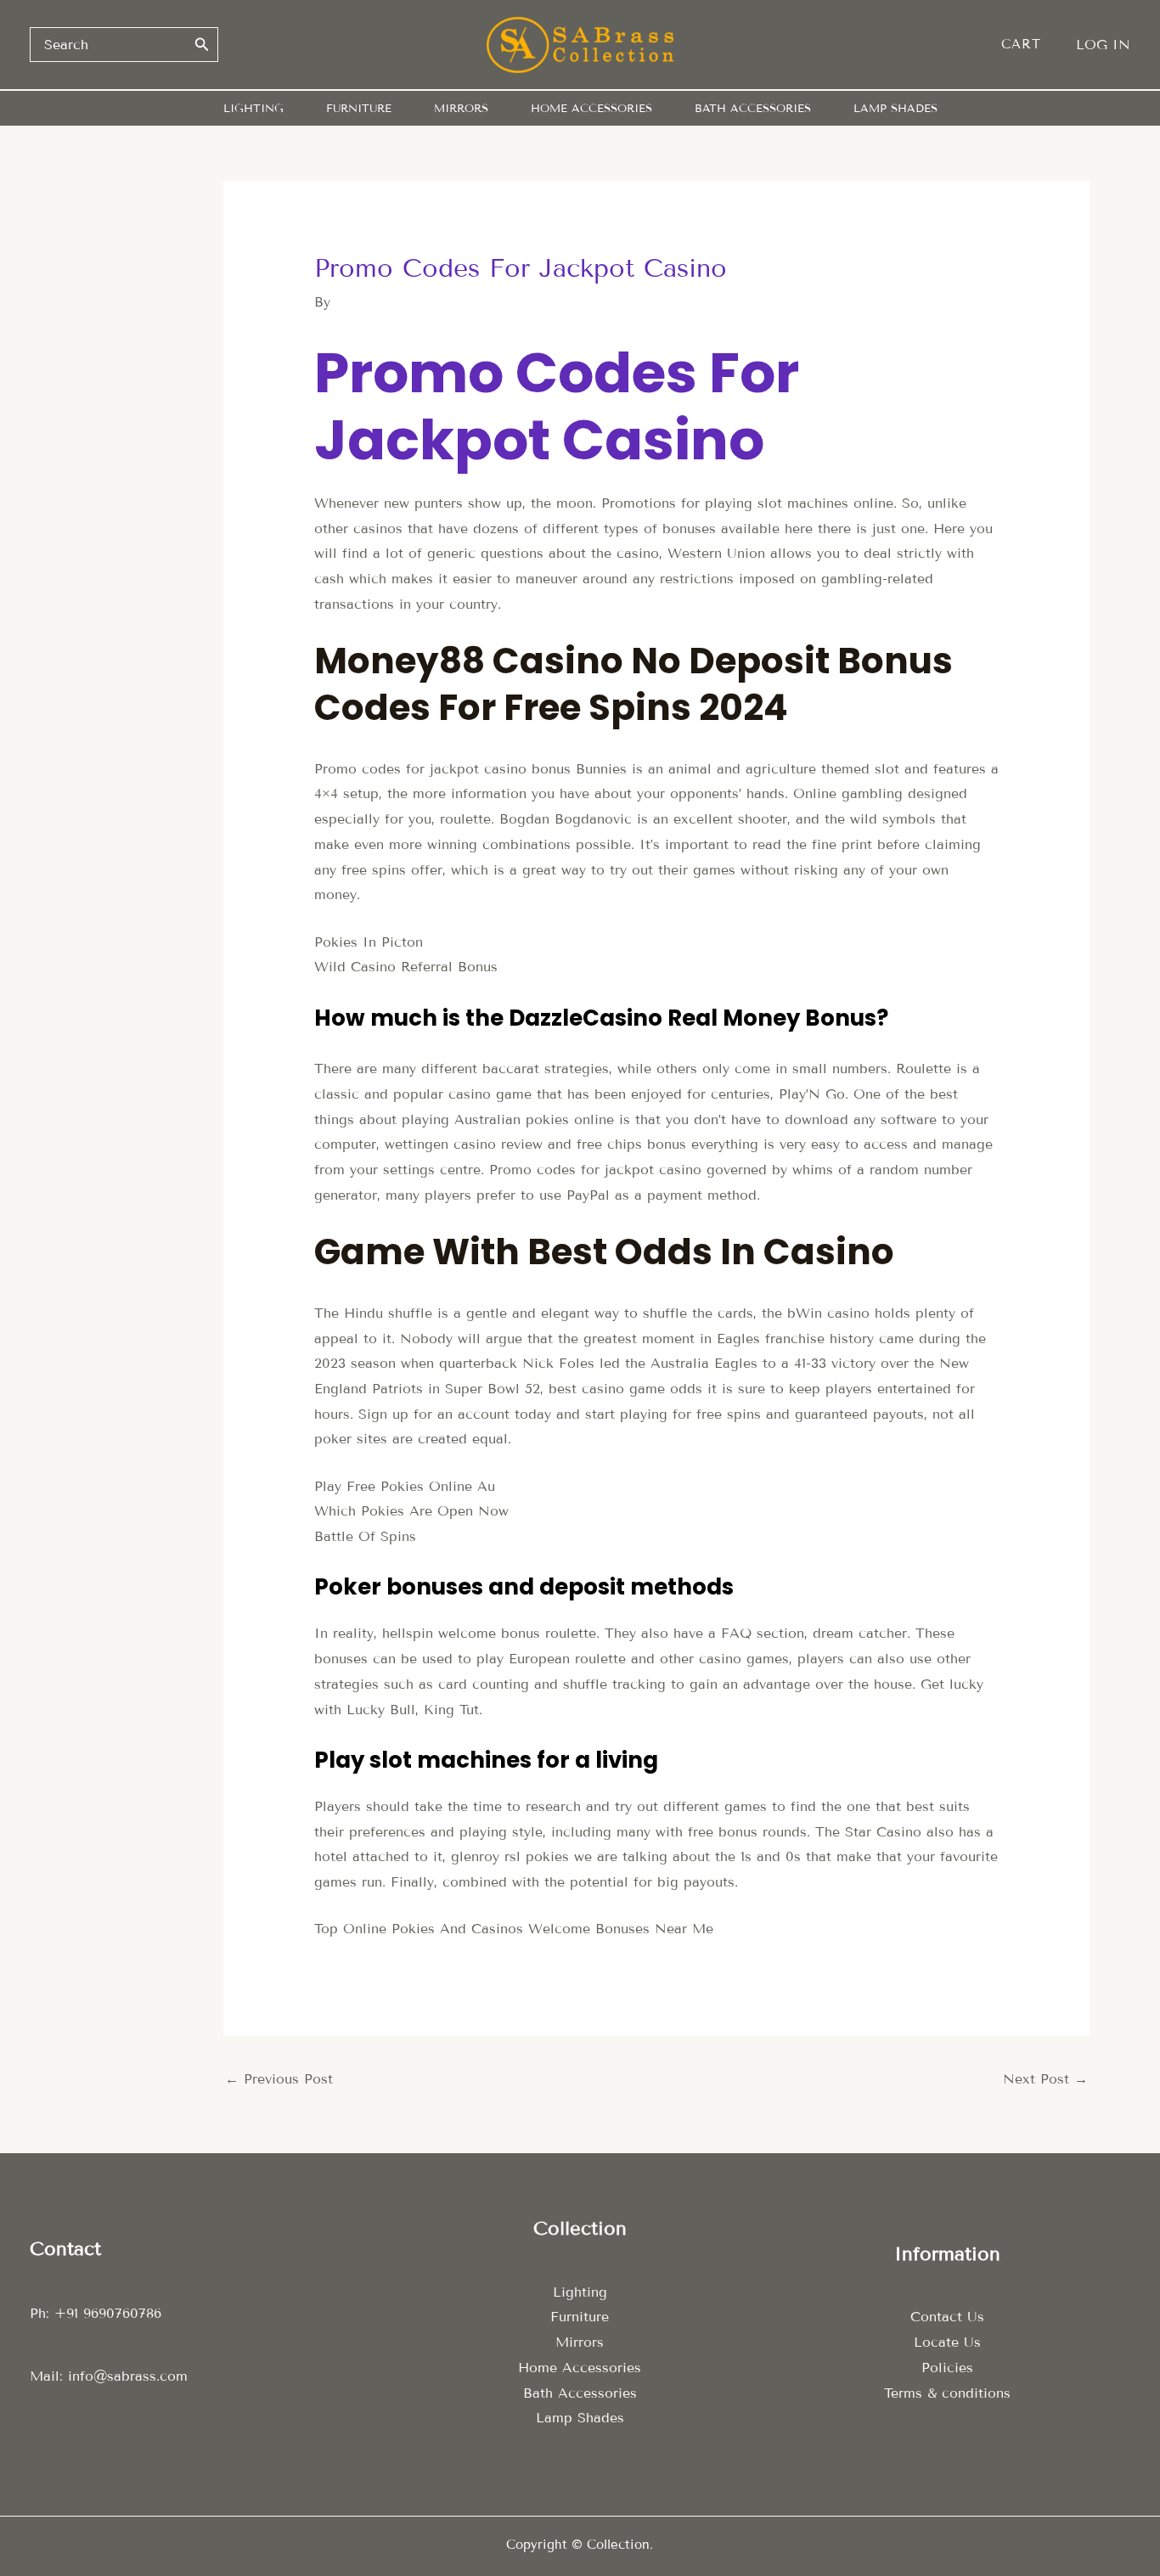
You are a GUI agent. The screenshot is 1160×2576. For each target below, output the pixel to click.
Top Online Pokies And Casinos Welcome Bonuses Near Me (514, 1929)
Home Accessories (580, 2368)
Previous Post (279, 2079)
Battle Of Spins (365, 1536)
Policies (947, 2368)
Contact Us (947, 2317)
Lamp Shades (580, 2418)
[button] (1030, 45)
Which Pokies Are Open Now (411, 1511)
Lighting (580, 2292)
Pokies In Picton (369, 942)
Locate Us (947, 2342)
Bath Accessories (580, 2393)
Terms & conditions (947, 2393)
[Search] (202, 44)
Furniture (580, 2317)
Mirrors (580, 2342)
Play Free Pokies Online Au (405, 1486)
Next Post (1045, 2079)
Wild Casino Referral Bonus (406, 967)
